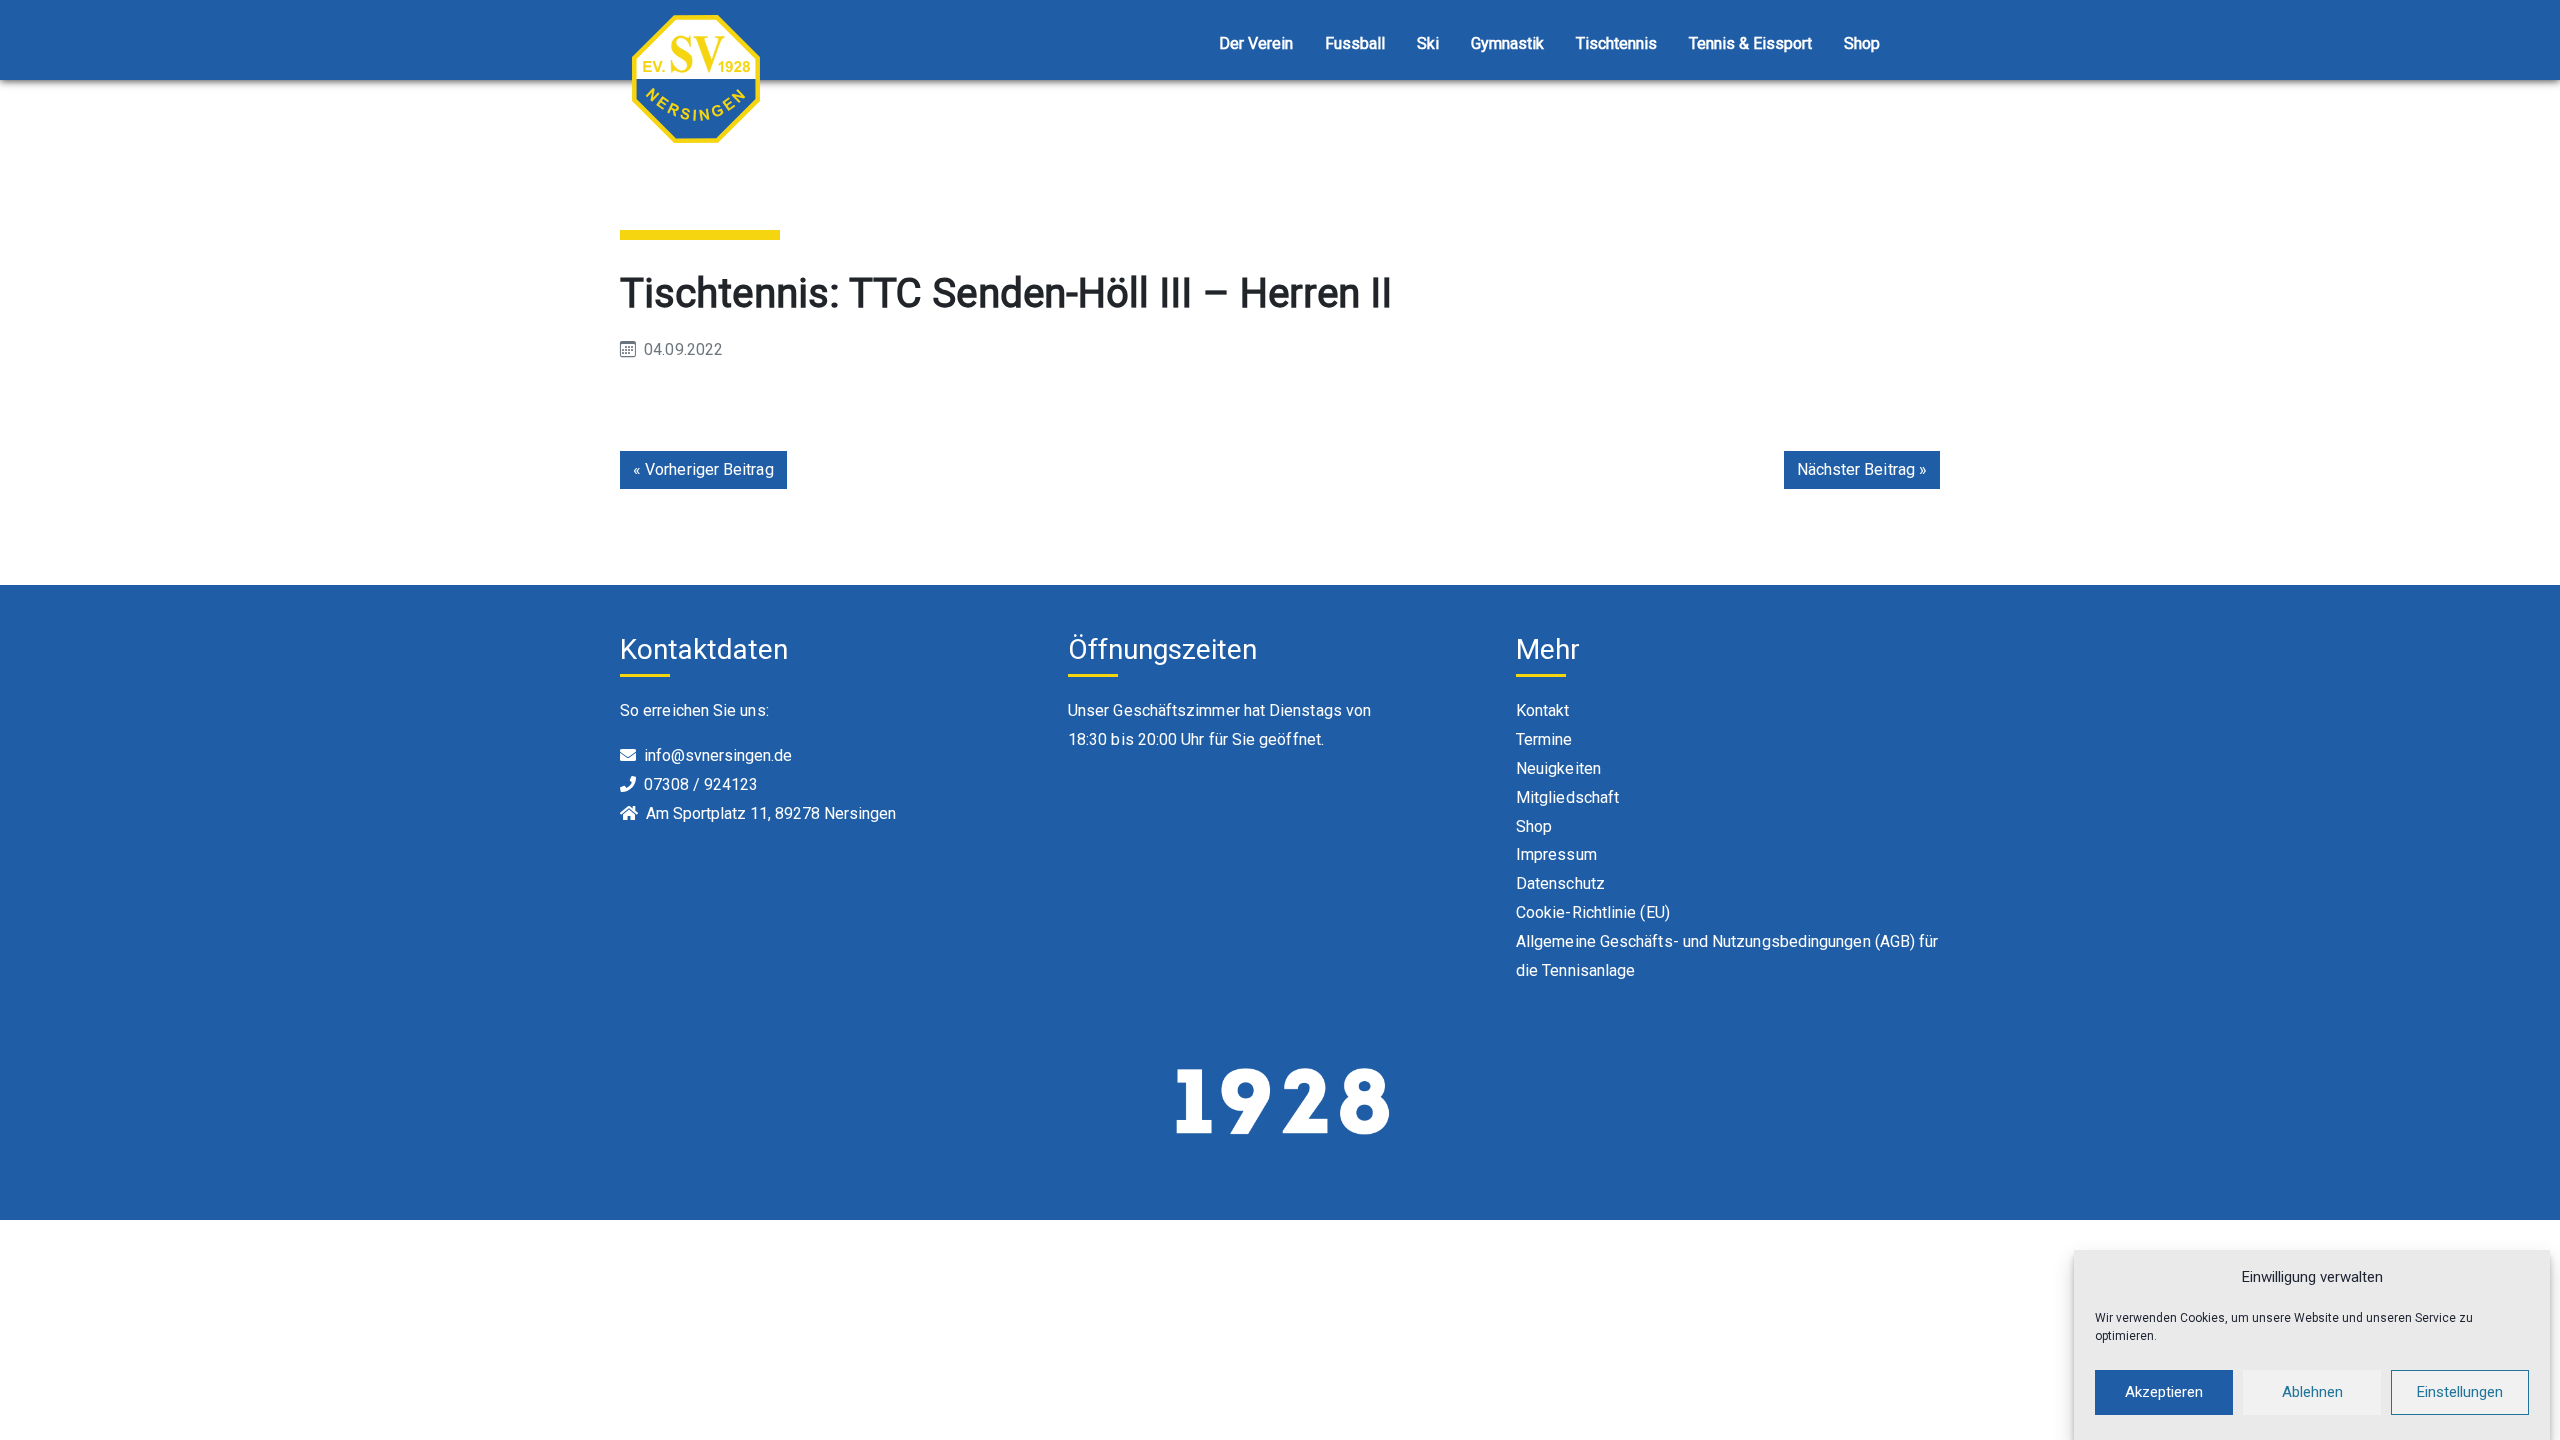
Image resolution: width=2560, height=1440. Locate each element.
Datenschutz (1560, 883)
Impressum (1556, 854)
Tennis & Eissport (1750, 43)
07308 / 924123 (701, 784)
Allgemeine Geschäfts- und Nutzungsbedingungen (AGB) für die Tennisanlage (1727, 956)
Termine (1544, 739)
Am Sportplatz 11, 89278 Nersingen (771, 813)
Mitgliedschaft (1567, 797)
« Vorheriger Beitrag (703, 469)
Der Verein (1256, 43)
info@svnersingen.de (718, 755)
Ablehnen (2312, 1392)
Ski (1428, 43)
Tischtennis (1616, 43)
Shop (1862, 43)
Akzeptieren (2164, 1392)
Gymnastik (1507, 43)
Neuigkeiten (1558, 768)
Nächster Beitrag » (1862, 469)
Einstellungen (2460, 1392)
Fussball (1355, 43)
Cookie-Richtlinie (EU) (1593, 912)
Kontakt (1543, 710)
